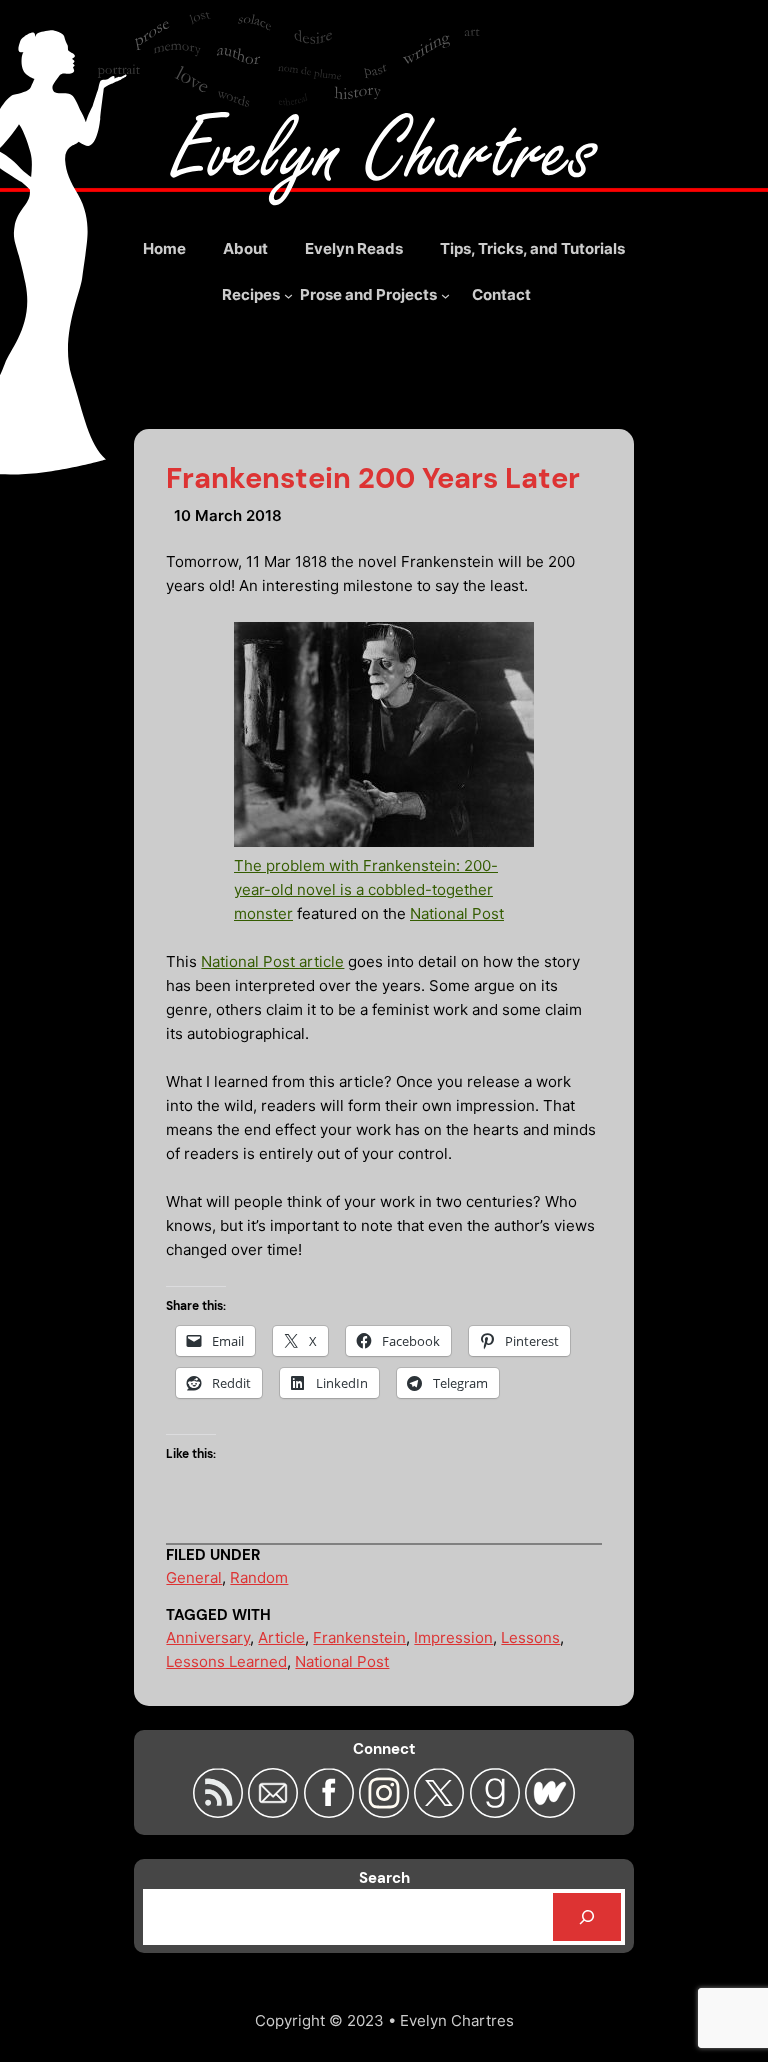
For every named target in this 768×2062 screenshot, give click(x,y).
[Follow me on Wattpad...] (550, 1812)
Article (281, 1637)
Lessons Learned (226, 1661)
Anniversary (208, 1637)
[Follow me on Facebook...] (331, 1812)
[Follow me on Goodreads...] (496, 1812)
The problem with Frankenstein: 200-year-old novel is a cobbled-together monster (366, 889)
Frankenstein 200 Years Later (373, 478)
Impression (453, 1637)
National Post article (272, 961)
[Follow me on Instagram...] (386, 1812)
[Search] (587, 1917)
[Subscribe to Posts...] (220, 1812)
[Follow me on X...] (441, 1812)
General (194, 1577)
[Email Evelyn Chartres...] (275, 1812)
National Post (457, 913)
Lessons (530, 1637)
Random (259, 1577)
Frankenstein (359, 1637)
